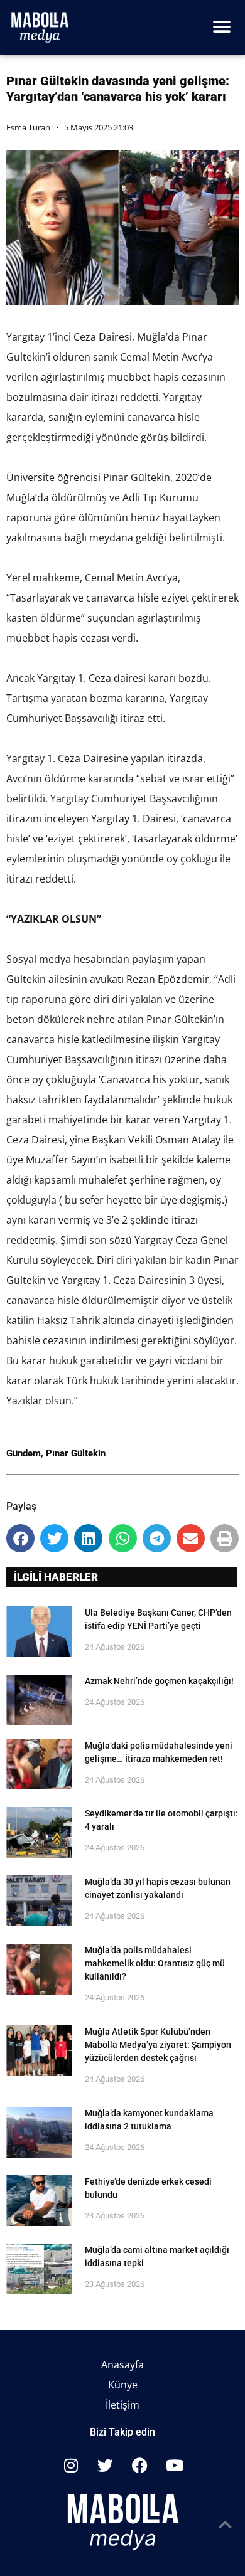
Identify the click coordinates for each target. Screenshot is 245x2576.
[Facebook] (140, 2466)
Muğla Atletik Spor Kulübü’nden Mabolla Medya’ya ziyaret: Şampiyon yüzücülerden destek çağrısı (158, 2045)
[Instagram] (71, 2466)
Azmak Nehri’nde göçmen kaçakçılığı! (159, 1681)
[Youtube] (175, 2466)
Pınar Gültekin (76, 1453)
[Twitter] (106, 2466)
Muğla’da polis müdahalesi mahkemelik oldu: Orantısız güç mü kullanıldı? (155, 1963)
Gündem (24, 1453)
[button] (221, 27)
